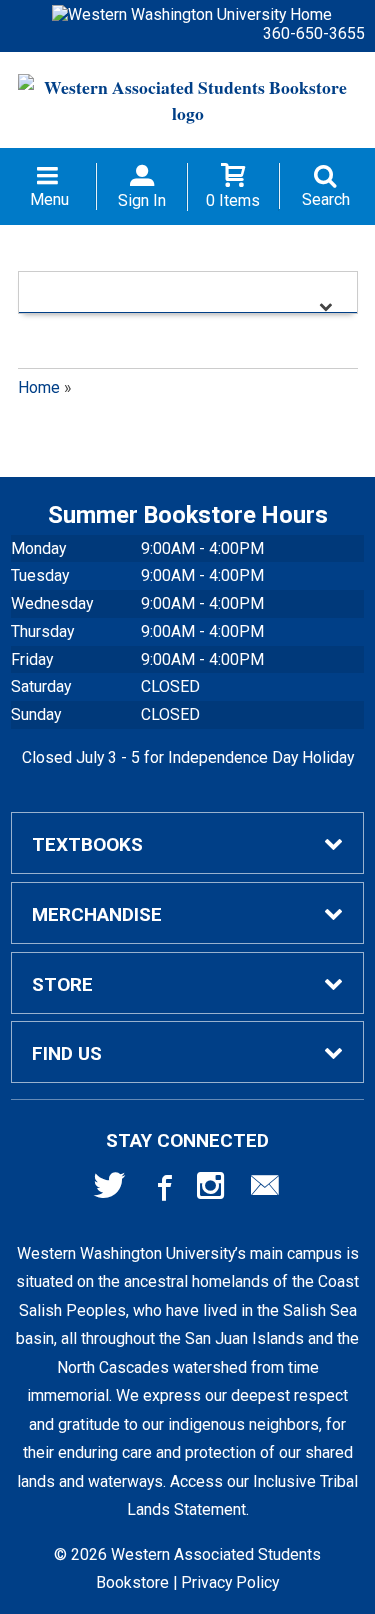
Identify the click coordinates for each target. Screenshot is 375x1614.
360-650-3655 (314, 33)
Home (39, 387)
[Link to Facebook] (162, 1190)
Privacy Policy (230, 1582)
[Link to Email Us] (265, 1190)
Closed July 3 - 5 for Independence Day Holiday (188, 757)
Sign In (142, 200)
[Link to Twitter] (110, 1190)
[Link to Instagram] (213, 1190)
